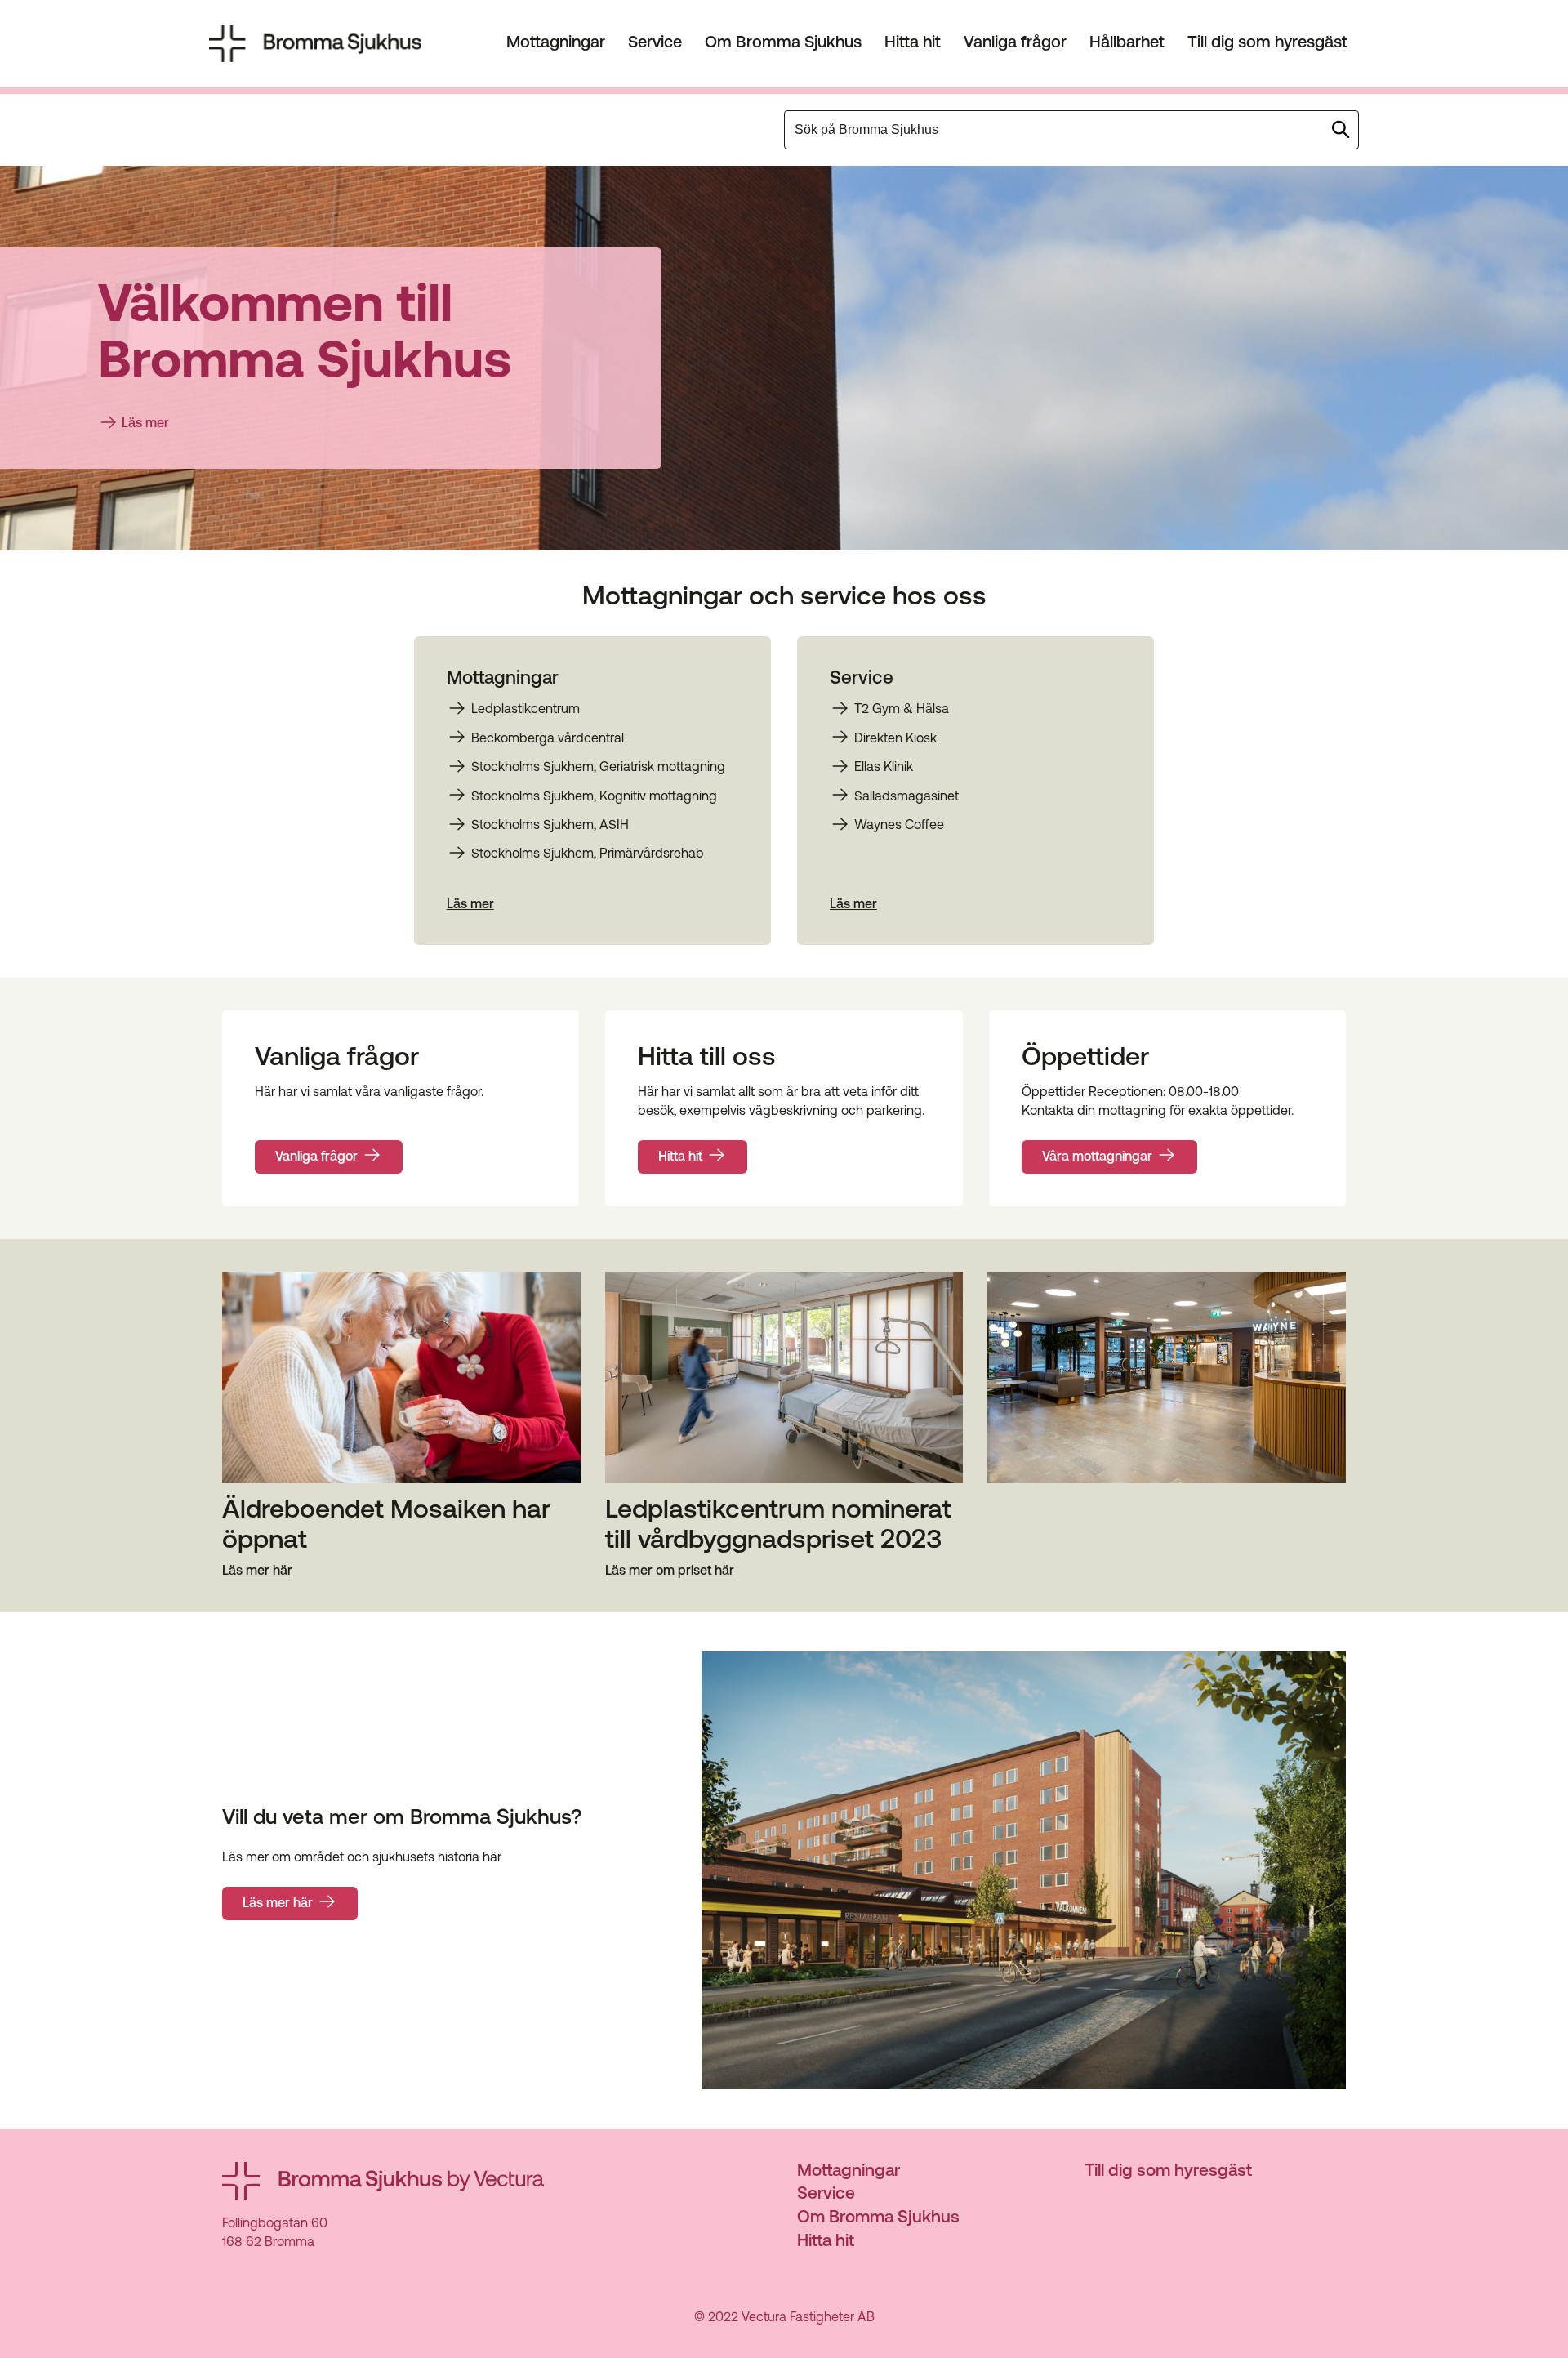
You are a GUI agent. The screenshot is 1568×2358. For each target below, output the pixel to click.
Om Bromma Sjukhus (783, 43)
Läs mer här (257, 1572)
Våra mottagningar (1097, 1157)
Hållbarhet (1127, 43)
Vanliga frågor (1015, 43)
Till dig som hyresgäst (1267, 43)
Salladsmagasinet (906, 797)
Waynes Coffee (899, 826)
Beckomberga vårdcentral (548, 739)
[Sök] (1341, 130)
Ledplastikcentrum (526, 710)
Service (655, 43)
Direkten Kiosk (895, 739)
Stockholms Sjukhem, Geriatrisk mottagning (598, 768)
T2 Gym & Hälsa (902, 710)
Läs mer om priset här (670, 1572)
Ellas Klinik (884, 768)
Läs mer (145, 424)
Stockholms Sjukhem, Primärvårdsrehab (588, 854)
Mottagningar (556, 43)
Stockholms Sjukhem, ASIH (550, 826)
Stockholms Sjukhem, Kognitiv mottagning (594, 797)
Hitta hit (913, 43)
